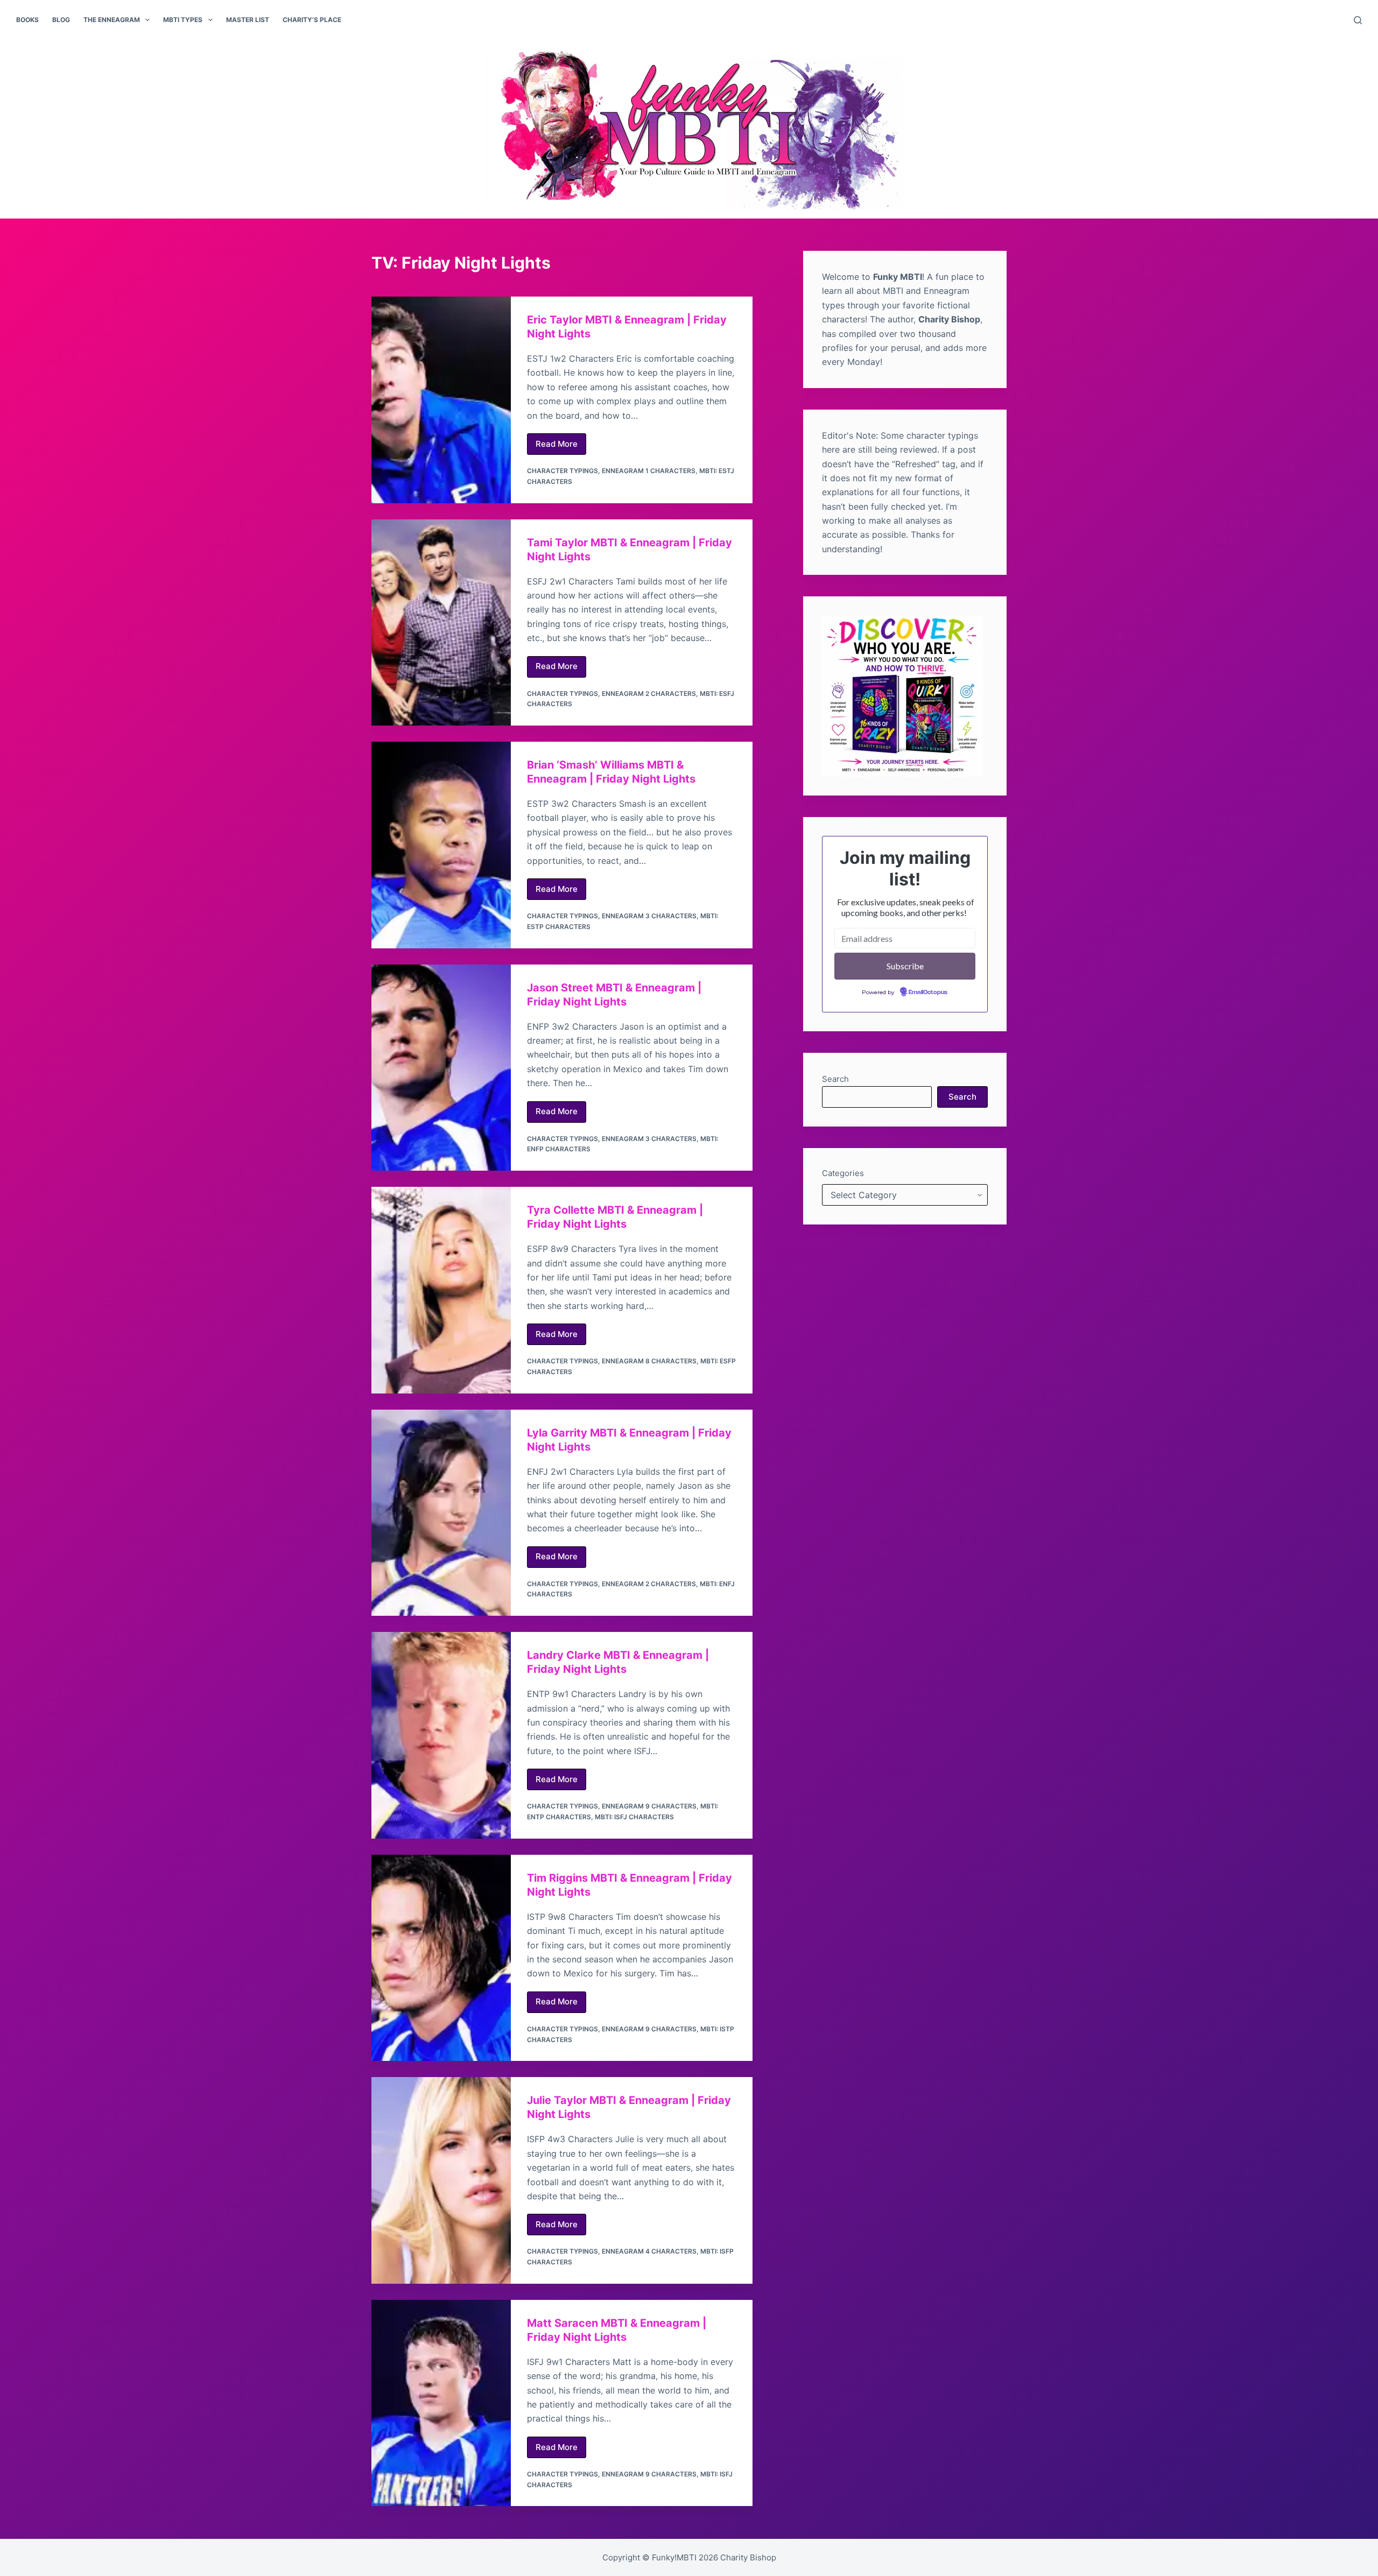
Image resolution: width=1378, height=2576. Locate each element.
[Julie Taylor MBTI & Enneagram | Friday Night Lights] (441, 2180)
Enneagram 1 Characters (649, 471)
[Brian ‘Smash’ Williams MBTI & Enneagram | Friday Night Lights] (441, 845)
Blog (61, 20)
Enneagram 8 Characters (649, 1361)
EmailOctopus (928, 993)
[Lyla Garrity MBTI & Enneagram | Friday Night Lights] (441, 1513)
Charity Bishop (748, 2557)
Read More (561, 447)
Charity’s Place (312, 20)
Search (835, 1079)
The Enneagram (112, 20)
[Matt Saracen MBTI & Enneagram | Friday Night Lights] (441, 2403)
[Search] (1358, 20)
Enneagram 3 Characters (649, 916)
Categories (843, 1173)
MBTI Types (183, 20)
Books (27, 20)
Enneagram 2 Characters (649, 694)
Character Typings (563, 471)
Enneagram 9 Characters (649, 1806)
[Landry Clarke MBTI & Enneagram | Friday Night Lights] (441, 1735)
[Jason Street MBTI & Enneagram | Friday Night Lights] (441, 1068)
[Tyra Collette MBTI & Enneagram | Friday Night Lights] (441, 1290)
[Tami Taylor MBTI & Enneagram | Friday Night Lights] (441, 623)
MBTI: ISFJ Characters (634, 1817)
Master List (248, 20)
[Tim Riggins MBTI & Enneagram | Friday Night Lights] (441, 1958)
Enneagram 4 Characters (649, 2251)
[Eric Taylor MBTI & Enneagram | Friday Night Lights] (441, 400)
